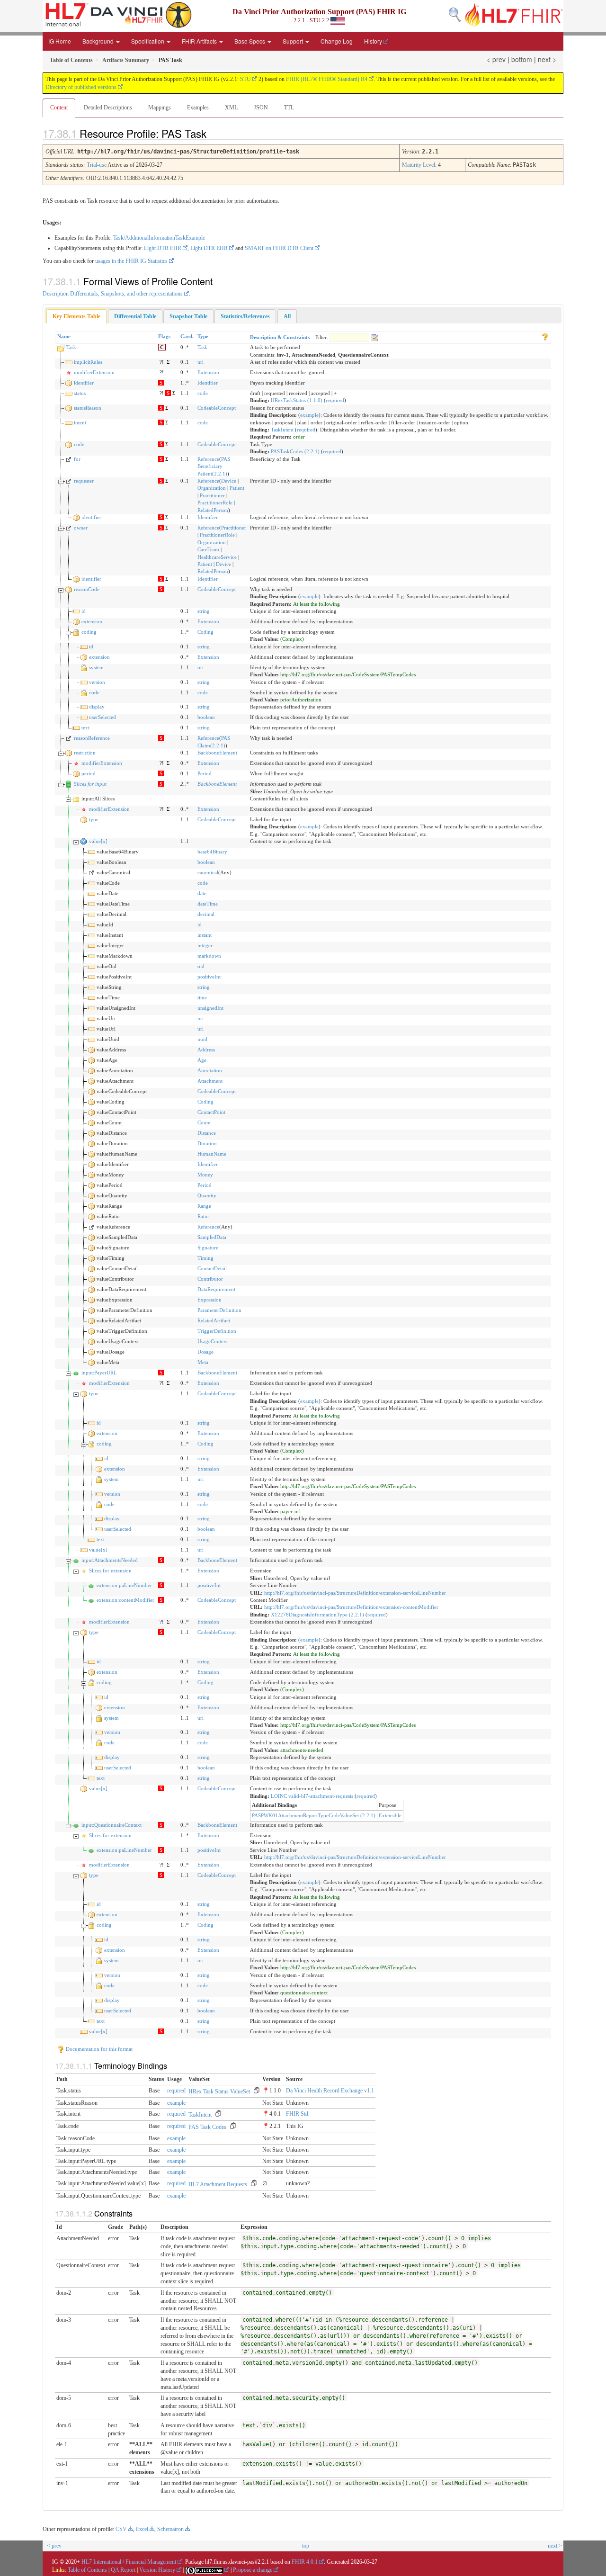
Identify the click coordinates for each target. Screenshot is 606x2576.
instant (205, 935)
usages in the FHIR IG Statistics (131, 261)
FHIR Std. (298, 2114)
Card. (187, 336)
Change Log (337, 41)
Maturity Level (419, 165)
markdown (209, 956)
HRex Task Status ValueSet (219, 2091)
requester (84, 481)
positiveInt (209, 977)
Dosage (205, 1352)
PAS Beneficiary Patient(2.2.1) (214, 466)
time (202, 997)
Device (229, 481)
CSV (121, 2529)
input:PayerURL (99, 1373)
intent (80, 422)
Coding (205, 632)
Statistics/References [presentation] (245, 316)
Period (205, 773)
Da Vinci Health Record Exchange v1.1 (330, 2091)
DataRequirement (216, 1289)
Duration (207, 1143)
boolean (206, 717)
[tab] (76, 317)
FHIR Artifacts (200, 41)
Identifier (208, 383)
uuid (202, 1039)
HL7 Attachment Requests (218, 2184)
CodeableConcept (217, 408)
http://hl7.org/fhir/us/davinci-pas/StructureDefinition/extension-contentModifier (351, 1607)
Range (204, 1206)
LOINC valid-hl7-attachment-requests (312, 1796)
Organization (212, 488)
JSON (261, 108)
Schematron (170, 2529)
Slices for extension (110, 1571)
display (97, 707)
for (77, 459)
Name (64, 336)
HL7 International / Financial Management (129, 2562)
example (309, 415)
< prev (496, 59)
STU (245, 79)
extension (92, 621)
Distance (207, 1133)
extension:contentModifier (125, 1600)
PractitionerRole (215, 503)
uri (201, 362)
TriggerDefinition (217, 1331)
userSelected (102, 717)
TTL (289, 108)
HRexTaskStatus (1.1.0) (297, 400)
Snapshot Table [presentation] (188, 316)
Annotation (210, 1070)
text (85, 727)
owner (81, 528)
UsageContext (213, 1341)
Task (71, 347)
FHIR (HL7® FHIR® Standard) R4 (327, 79)
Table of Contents (87, 2570)
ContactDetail (212, 1268)
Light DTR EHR (163, 248)
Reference (208, 459)
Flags (164, 336)
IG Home (60, 41)
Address (206, 1050)
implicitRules (88, 362)
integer (205, 945)
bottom (522, 59)
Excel (142, 2529)
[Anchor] (214, 133)
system (96, 667)
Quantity (207, 1195)
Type (203, 336)
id (84, 611)
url (201, 1029)
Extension (208, 372)
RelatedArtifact (214, 1320)
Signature (208, 1248)
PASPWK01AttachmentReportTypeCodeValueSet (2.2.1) (314, 1815)
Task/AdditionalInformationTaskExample (159, 238)
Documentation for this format (98, 2049)
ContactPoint (211, 1112)
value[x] (98, 841)
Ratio (203, 1216)
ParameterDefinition (219, 1310)
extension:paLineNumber (124, 1585)
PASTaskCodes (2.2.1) (295, 451)
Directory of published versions (81, 87)
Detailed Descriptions (108, 108)
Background (99, 41)
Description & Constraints (280, 337)
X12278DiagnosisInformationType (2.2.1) (317, 1615)
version (97, 682)
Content (59, 108)
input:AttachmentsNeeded (110, 1560)
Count (204, 1122)
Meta (203, 1362)
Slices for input (90, 784)
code (203, 393)
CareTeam (208, 549)
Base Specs (250, 41)
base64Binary (212, 852)
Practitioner (212, 495)
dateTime (208, 904)
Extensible (390, 1815)
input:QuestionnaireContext (111, 1825)
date (202, 893)
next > (547, 59)
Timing (205, 1258)
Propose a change (253, 2570)
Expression (209, 1300)
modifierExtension (94, 372)
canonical (208, 872)
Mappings (160, 108)
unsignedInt (210, 1008)
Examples (198, 108)
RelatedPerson (213, 510)
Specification (148, 41)
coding (89, 632)
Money (205, 1175)
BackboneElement (217, 753)
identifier (84, 383)
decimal (206, 914)
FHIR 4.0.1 (305, 2562)
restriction (85, 753)
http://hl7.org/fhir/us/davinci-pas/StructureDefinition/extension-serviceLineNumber (355, 1593)
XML (231, 108)
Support (294, 41)
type (94, 819)
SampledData (212, 1237)
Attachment (210, 1081)
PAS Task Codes (207, 2127)
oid (201, 966)
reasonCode (87, 589)
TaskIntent (282, 430)
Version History (157, 2570)
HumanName (212, 1154)
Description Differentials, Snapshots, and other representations (113, 294)
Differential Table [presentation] (135, 316)
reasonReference (92, 738)
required (335, 400)
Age (202, 1060)
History (373, 41)
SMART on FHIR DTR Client (279, 248)
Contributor (210, 1279)
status (80, 393)
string (204, 611)
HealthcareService (217, 557)
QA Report (123, 2570)
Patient (237, 488)
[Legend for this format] (545, 336)
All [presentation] (287, 316)
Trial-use (97, 165)
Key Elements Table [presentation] (76, 316)
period (89, 773)
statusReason (88, 408)
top (306, 2546)
